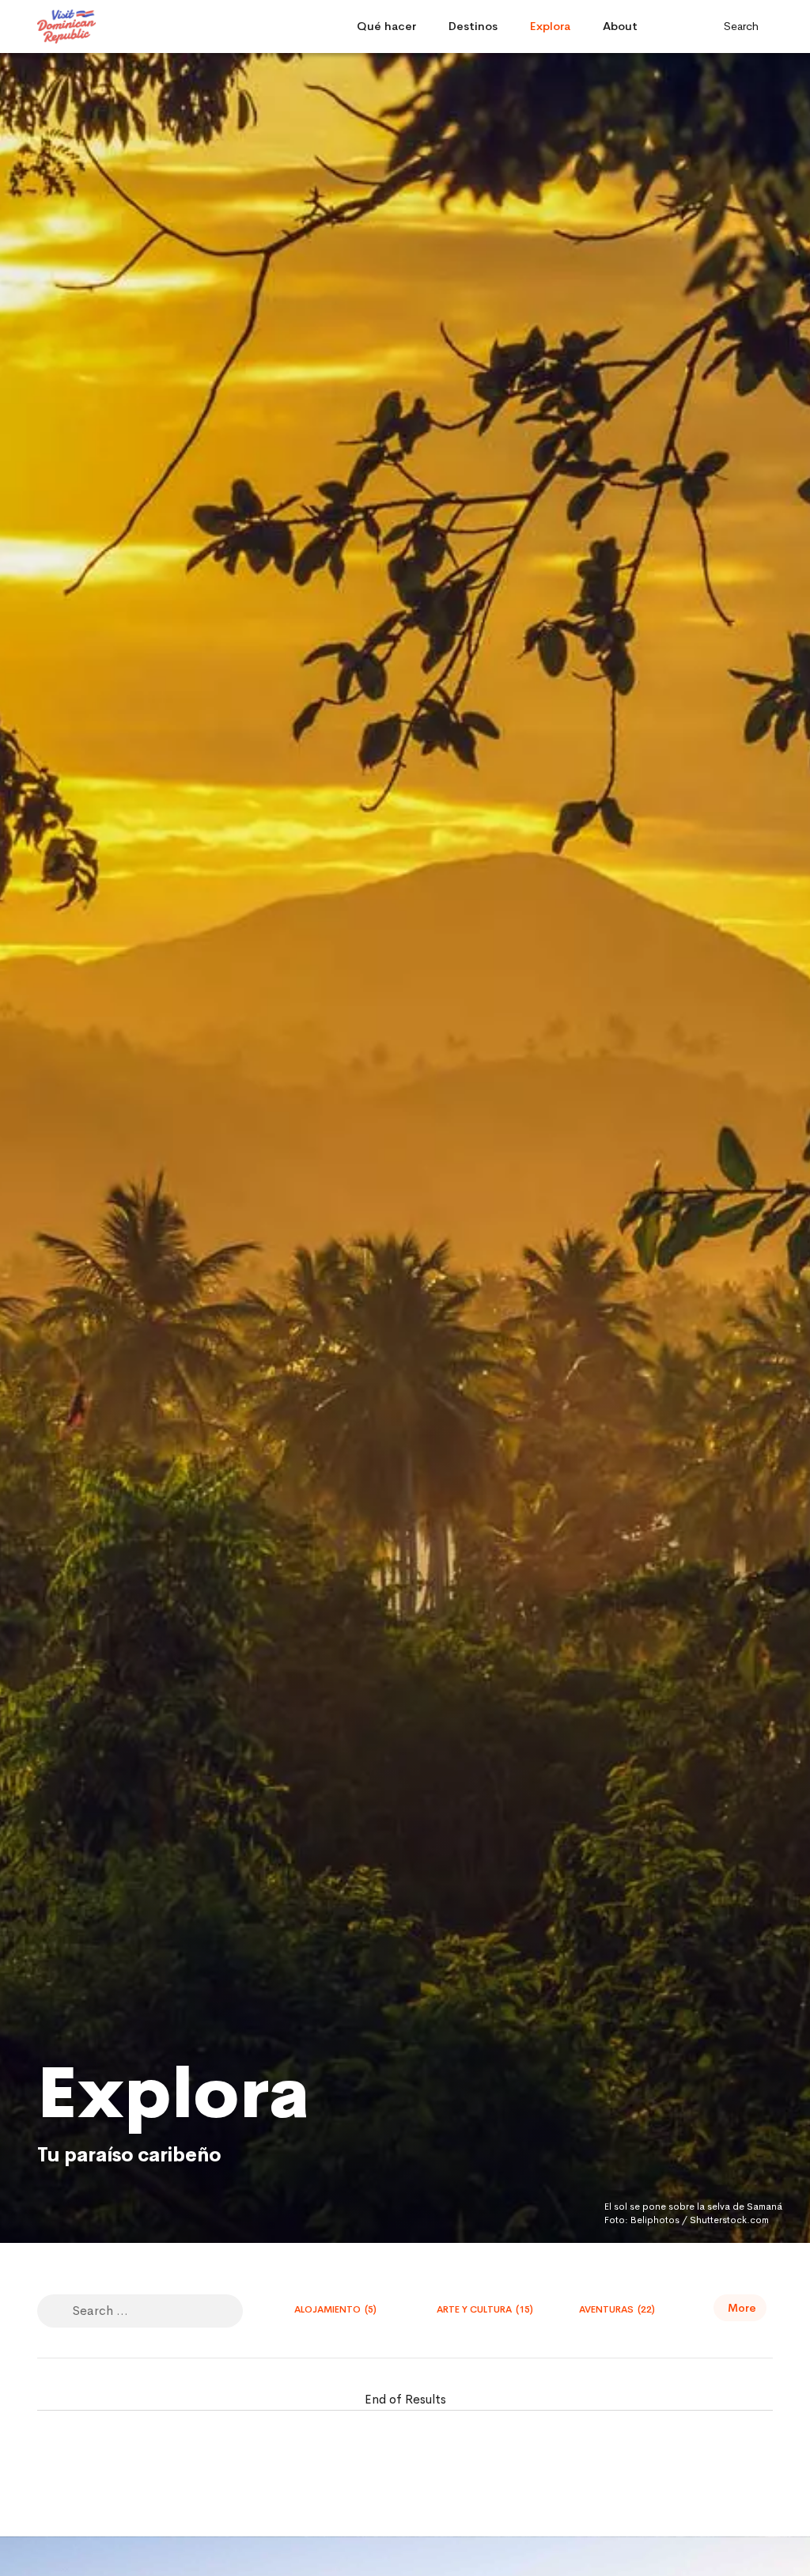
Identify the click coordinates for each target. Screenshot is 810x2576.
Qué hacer (386, 26)
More (742, 2308)
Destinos (473, 26)
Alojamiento (335, 2309)
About (620, 26)
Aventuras (617, 2309)
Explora (550, 26)
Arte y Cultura (485, 2309)
